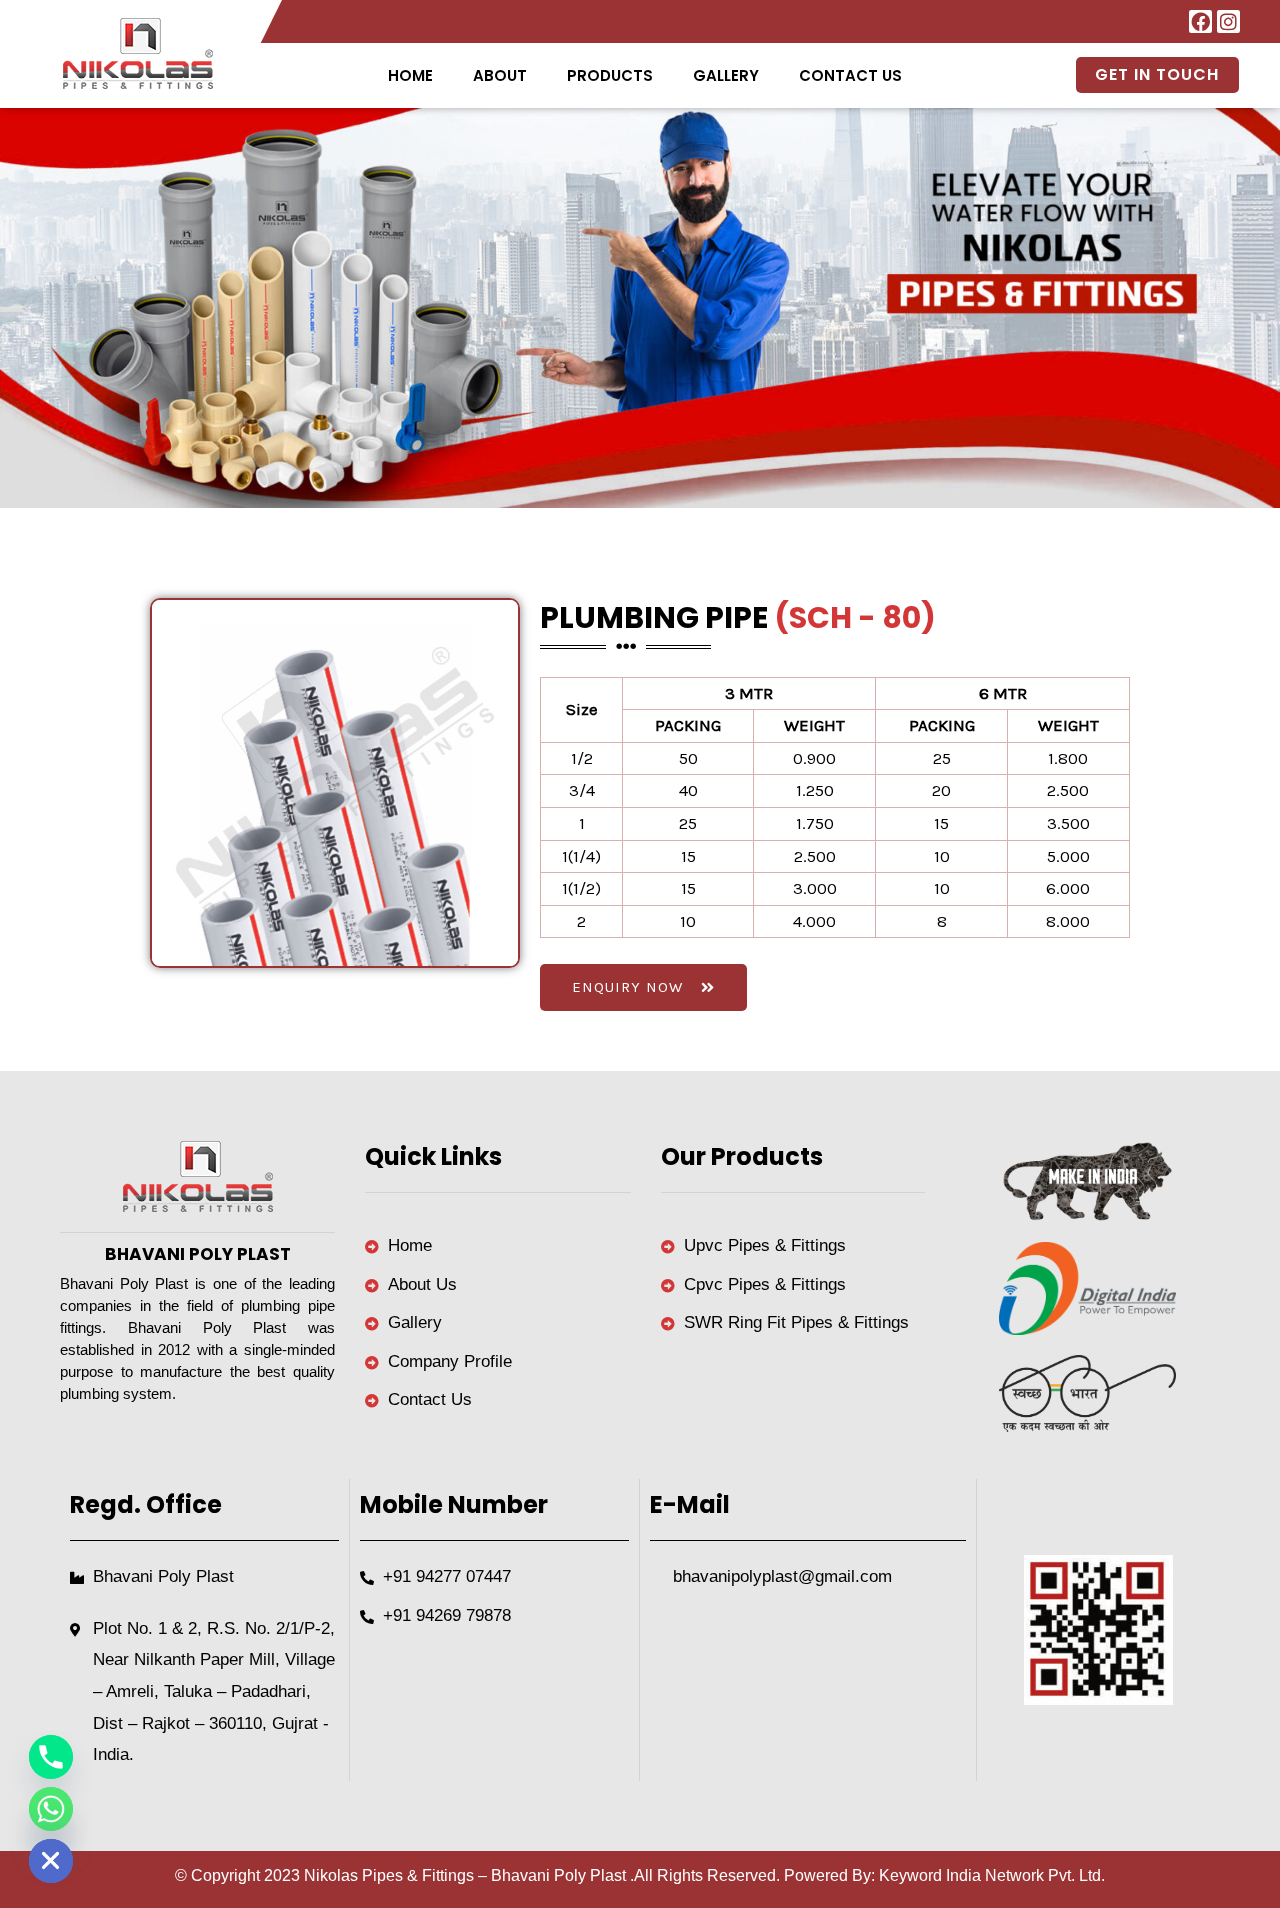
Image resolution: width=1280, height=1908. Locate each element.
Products (610, 75)
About (500, 75)
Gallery (726, 75)
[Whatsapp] (51, 1809)
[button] (610, 75)
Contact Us (850, 75)
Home (410, 75)
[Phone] (51, 1757)
